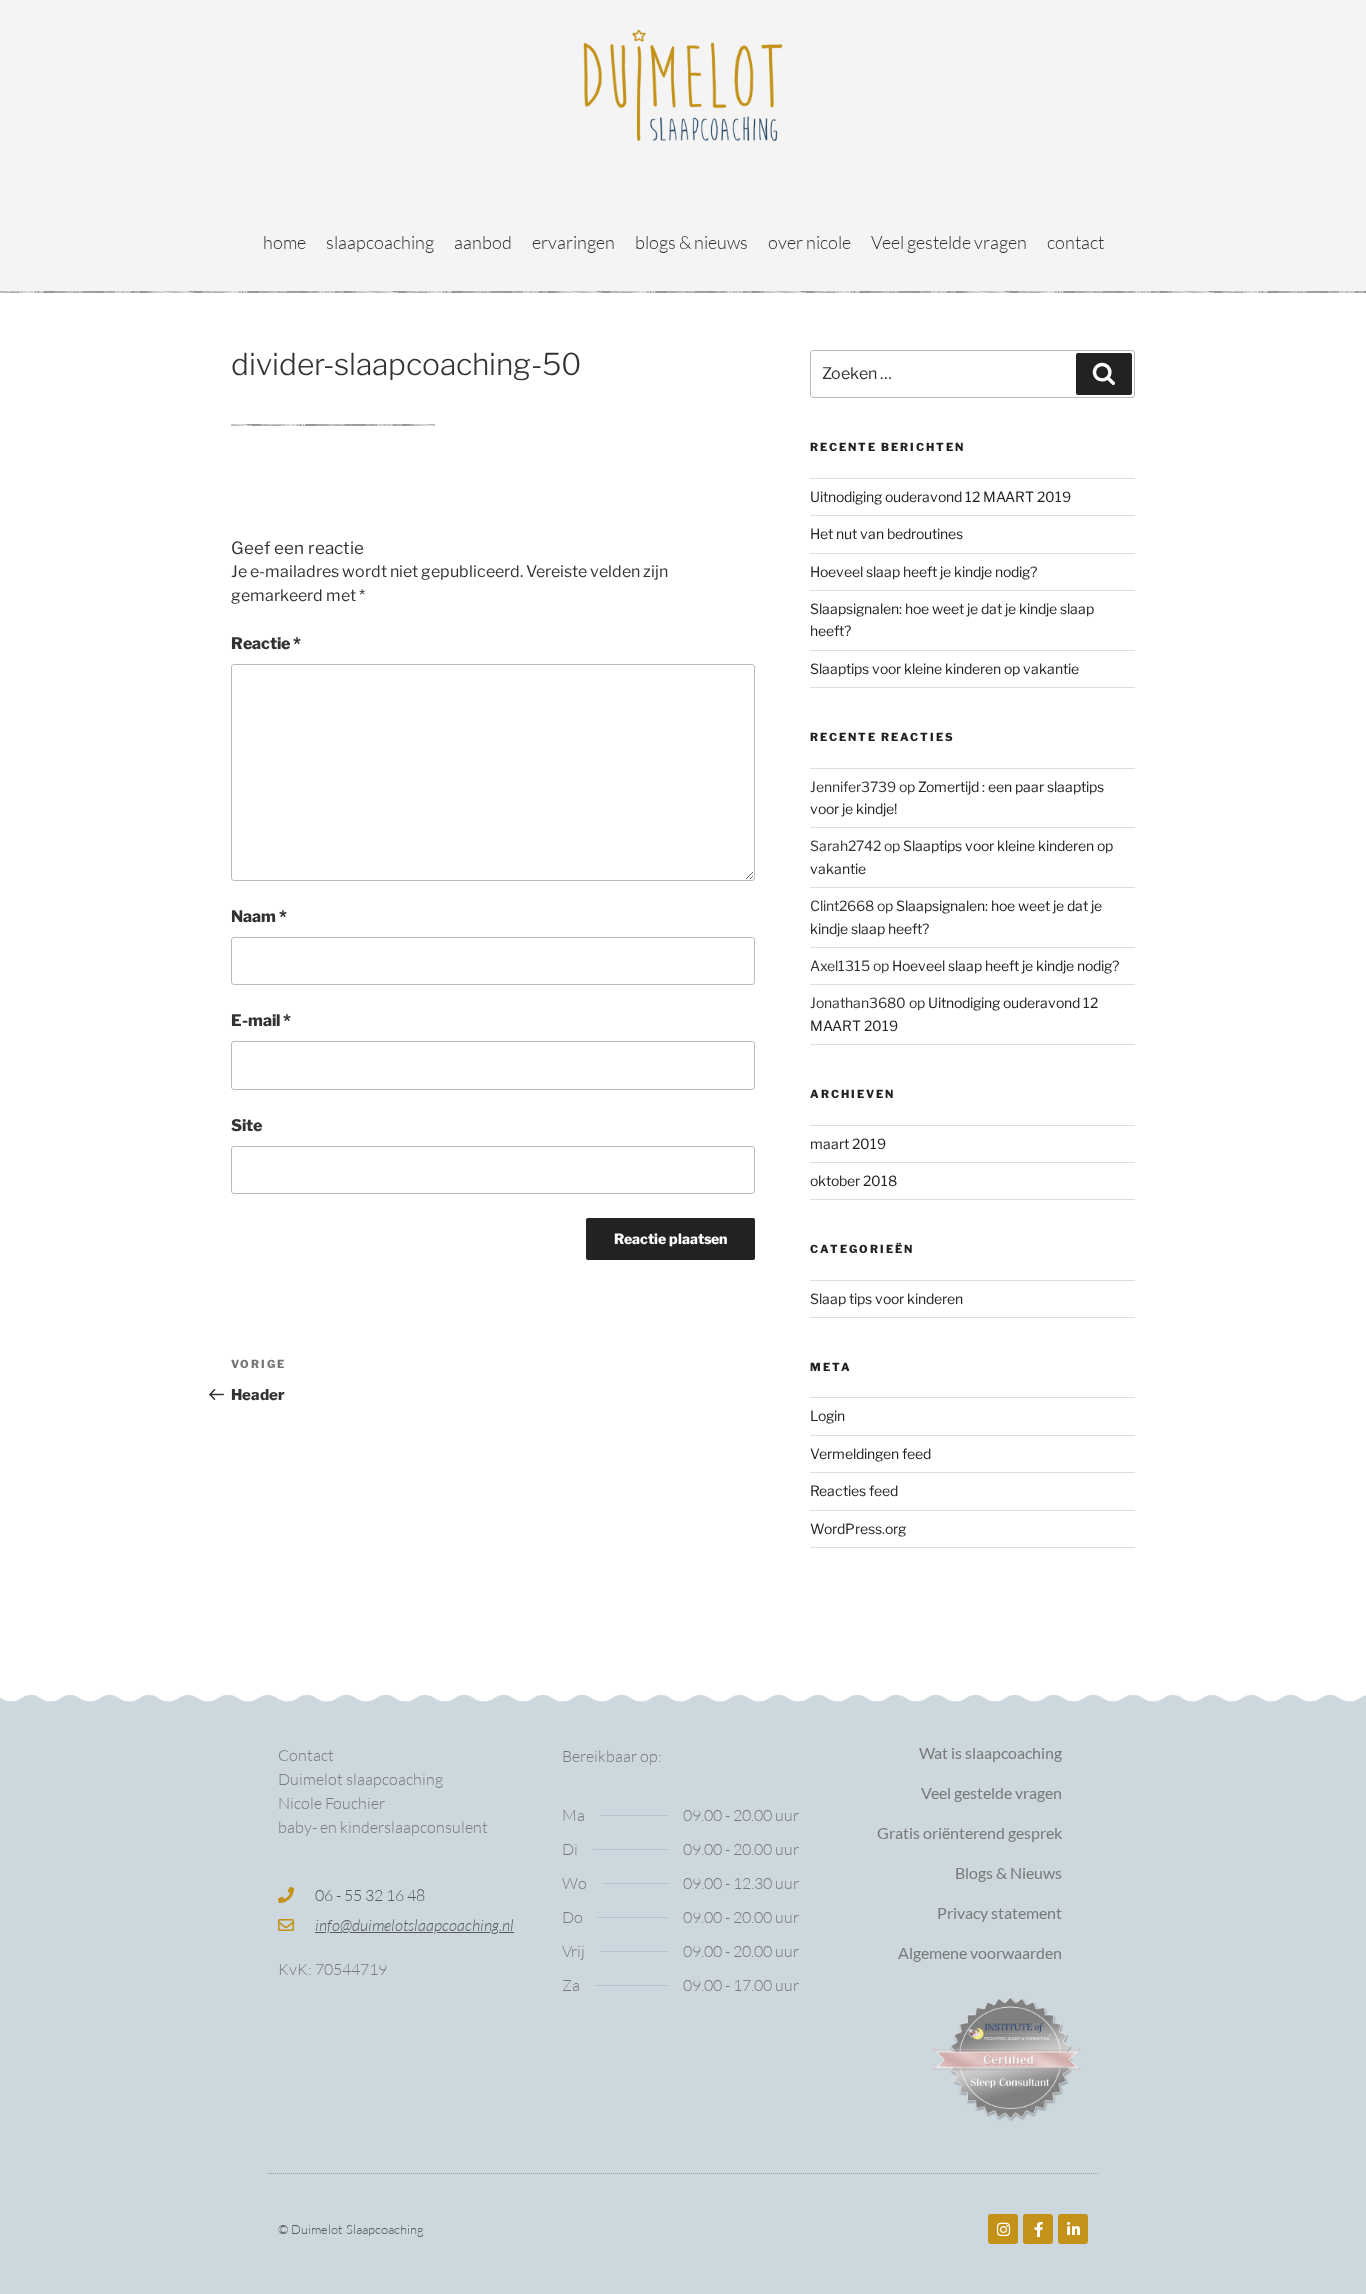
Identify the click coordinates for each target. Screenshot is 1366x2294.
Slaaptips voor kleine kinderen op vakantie (944, 668)
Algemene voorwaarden (980, 1952)
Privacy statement (999, 1912)
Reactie (266, 643)
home (284, 242)
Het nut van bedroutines (886, 533)
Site (246, 1125)
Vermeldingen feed (870, 1453)
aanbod (483, 242)
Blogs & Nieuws (1008, 1872)
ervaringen (573, 242)
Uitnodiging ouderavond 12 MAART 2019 (940, 496)
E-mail (261, 1020)
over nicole (809, 242)
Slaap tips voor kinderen (886, 1298)
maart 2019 (848, 1143)
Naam (259, 916)
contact (1075, 242)
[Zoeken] (1104, 374)
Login (827, 1415)
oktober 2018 (853, 1180)
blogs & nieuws (691, 242)
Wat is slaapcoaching (990, 1752)
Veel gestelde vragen (949, 242)
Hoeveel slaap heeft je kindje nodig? (923, 571)
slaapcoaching (380, 242)
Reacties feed (854, 1490)
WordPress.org (858, 1528)
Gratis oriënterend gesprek (969, 1832)
